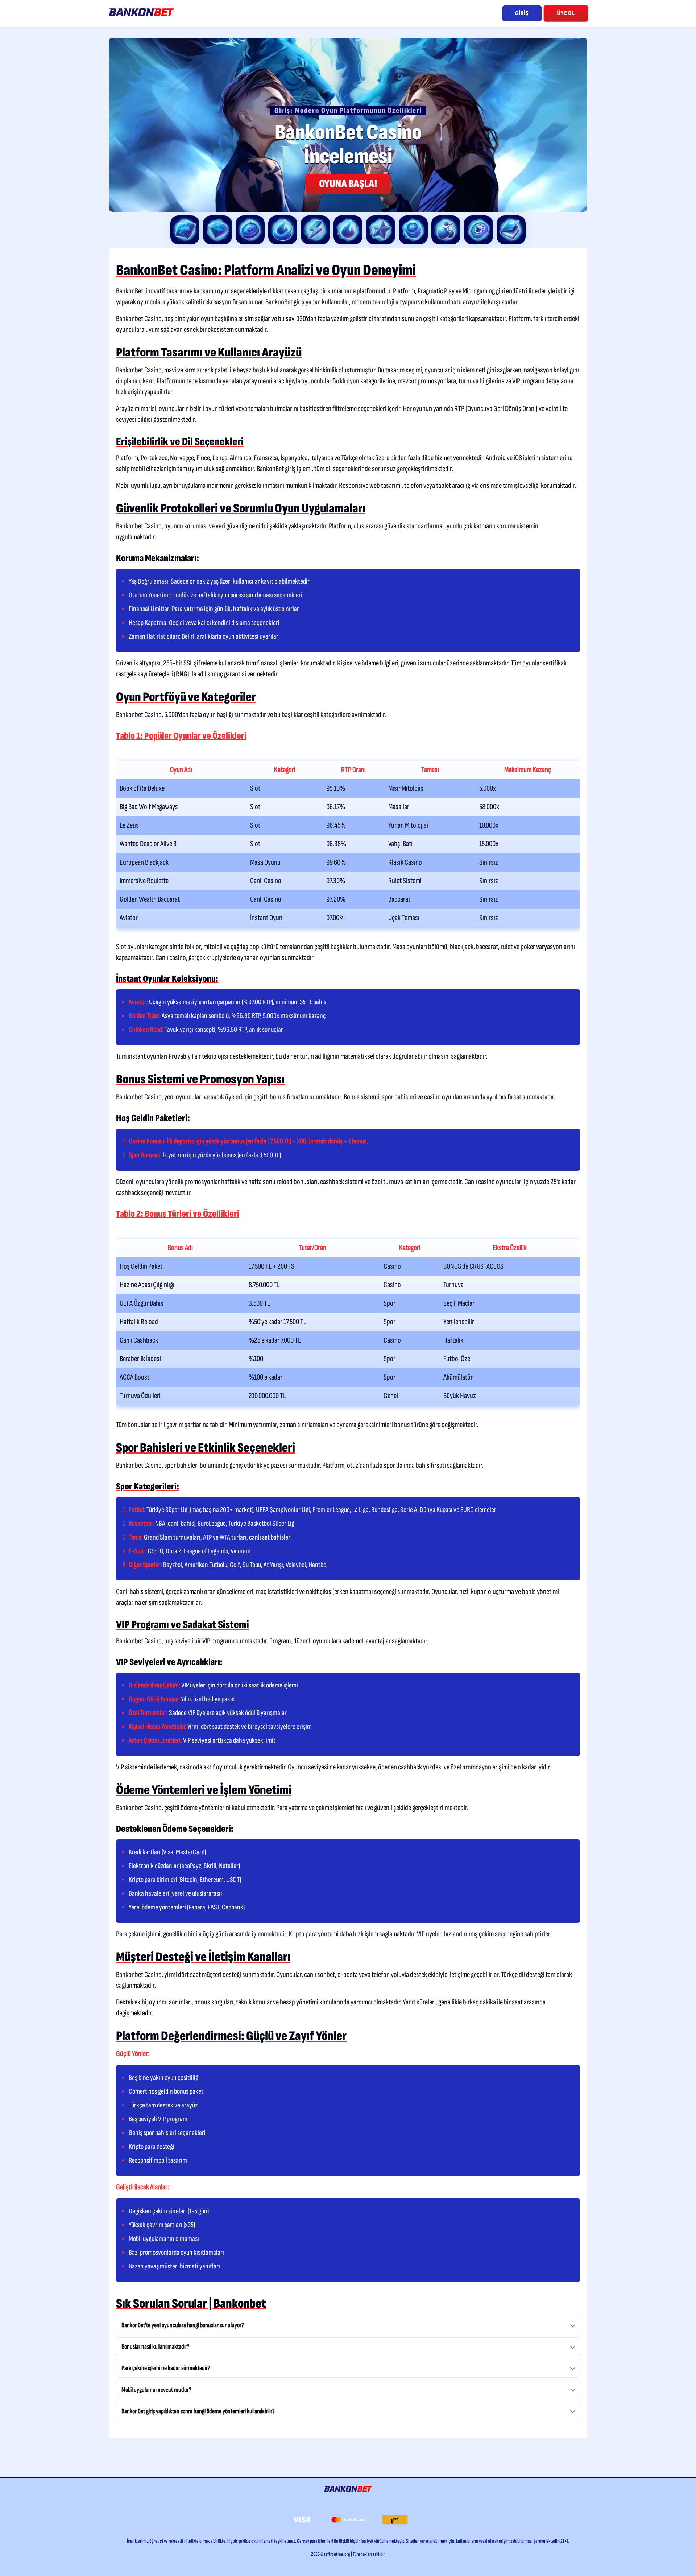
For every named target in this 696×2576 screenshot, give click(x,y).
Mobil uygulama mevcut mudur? (156, 2390)
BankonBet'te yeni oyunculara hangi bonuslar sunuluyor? (183, 2325)
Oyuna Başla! (348, 184)
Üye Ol (566, 13)
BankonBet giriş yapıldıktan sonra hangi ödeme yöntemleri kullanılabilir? (198, 2411)
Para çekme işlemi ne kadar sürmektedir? (166, 2368)
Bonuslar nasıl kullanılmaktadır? (156, 2347)
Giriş (522, 13)
